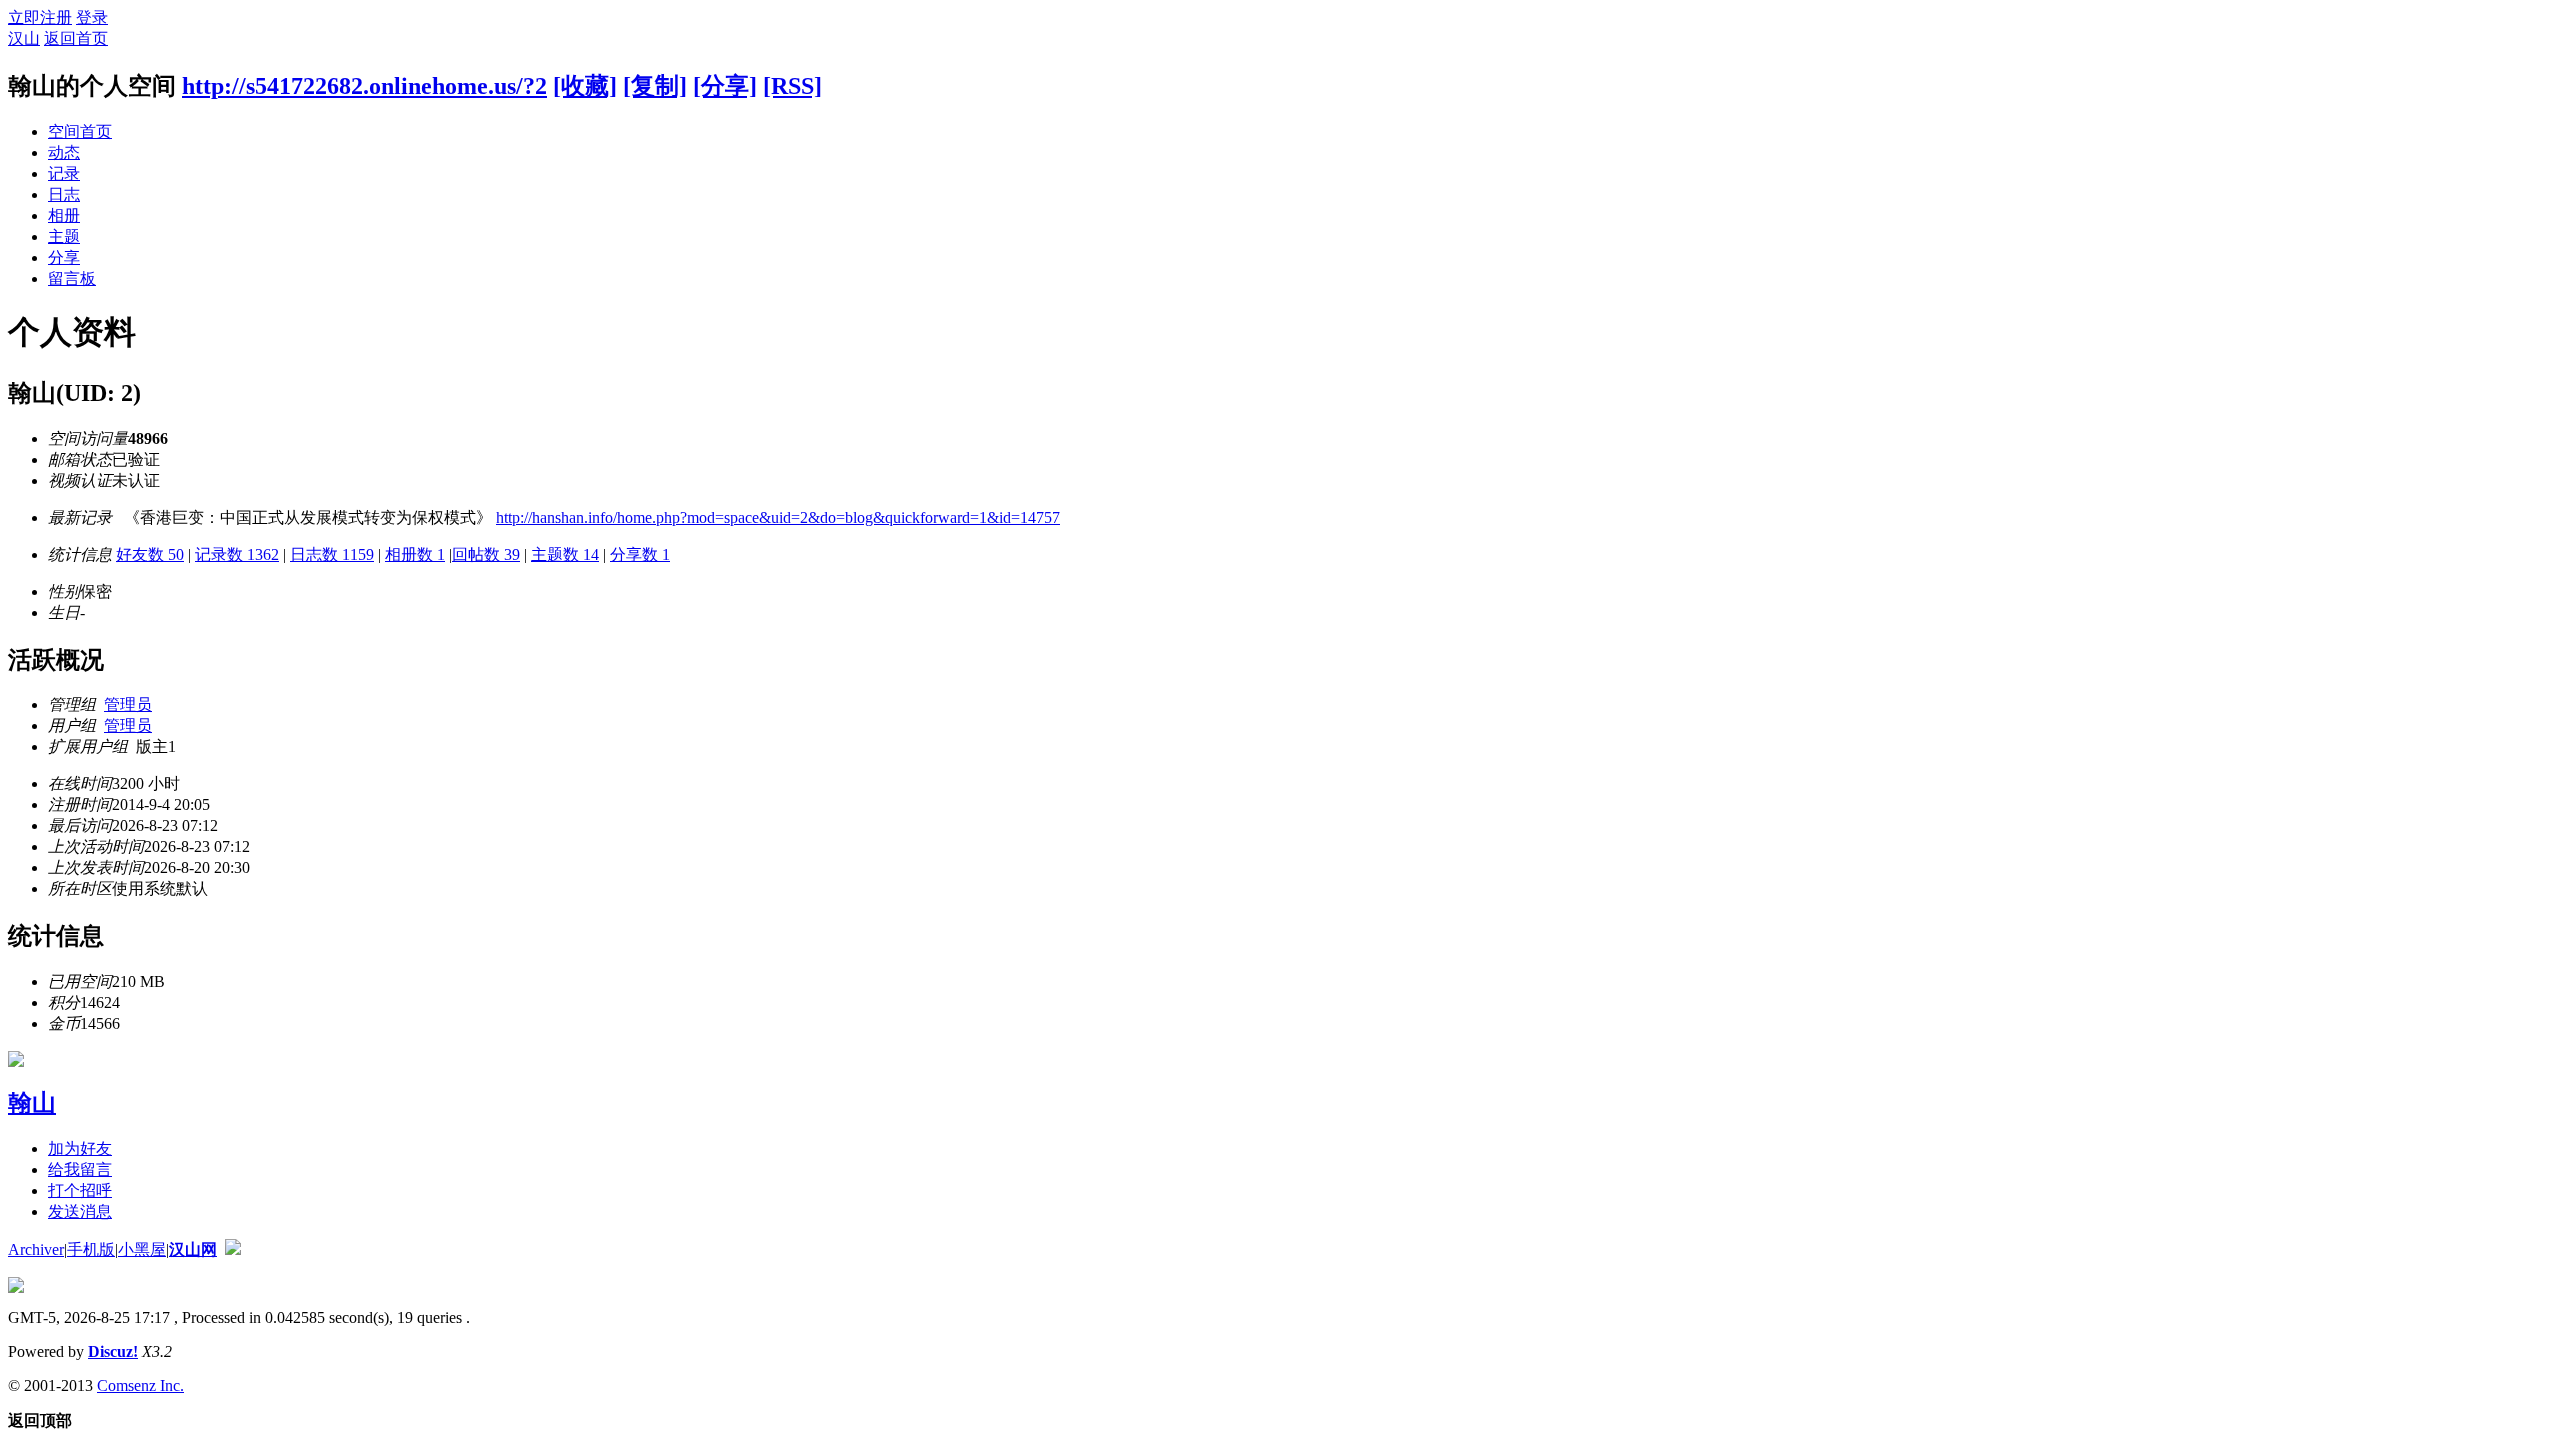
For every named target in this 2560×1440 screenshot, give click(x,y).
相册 (64, 215)
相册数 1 (415, 554)
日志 (64, 194)
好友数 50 (150, 554)
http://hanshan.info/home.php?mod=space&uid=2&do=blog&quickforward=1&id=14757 (778, 517)
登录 (92, 17)
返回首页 (76, 38)
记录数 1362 (237, 554)
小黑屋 (142, 1249)
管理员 (128, 704)
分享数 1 (640, 554)
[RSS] (792, 86)
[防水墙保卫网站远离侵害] (233, 1249)
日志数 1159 (332, 554)
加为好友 (80, 1148)
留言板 (72, 278)
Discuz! (113, 1351)
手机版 (91, 1249)
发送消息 (80, 1211)
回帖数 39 (486, 554)
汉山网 (193, 1249)
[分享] (725, 86)
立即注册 (40, 17)
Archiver (36, 1249)
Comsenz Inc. (140, 1385)
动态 (64, 152)
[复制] (655, 86)
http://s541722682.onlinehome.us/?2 (364, 86)
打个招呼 (80, 1190)
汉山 (24, 38)
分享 (64, 257)
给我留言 (80, 1169)
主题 (64, 236)
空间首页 (80, 131)
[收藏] (585, 86)
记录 (64, 173)
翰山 (32, 1103)
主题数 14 (565, 554)
